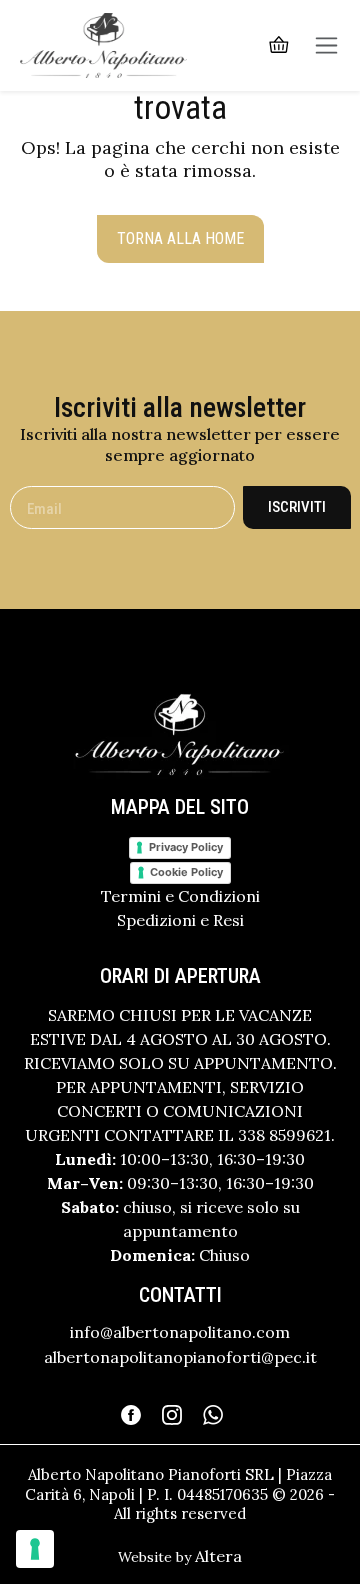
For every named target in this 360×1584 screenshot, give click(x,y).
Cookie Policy (186, 872)
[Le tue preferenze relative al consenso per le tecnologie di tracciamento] (35, 1549)
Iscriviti (297, 507)
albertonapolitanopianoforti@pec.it (180, 1357)
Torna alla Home (180, 238)
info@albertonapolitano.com (180, 1332)
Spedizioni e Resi (180, 920)
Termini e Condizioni (180, 896)
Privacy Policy (186, 847)
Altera (218, 1556)
